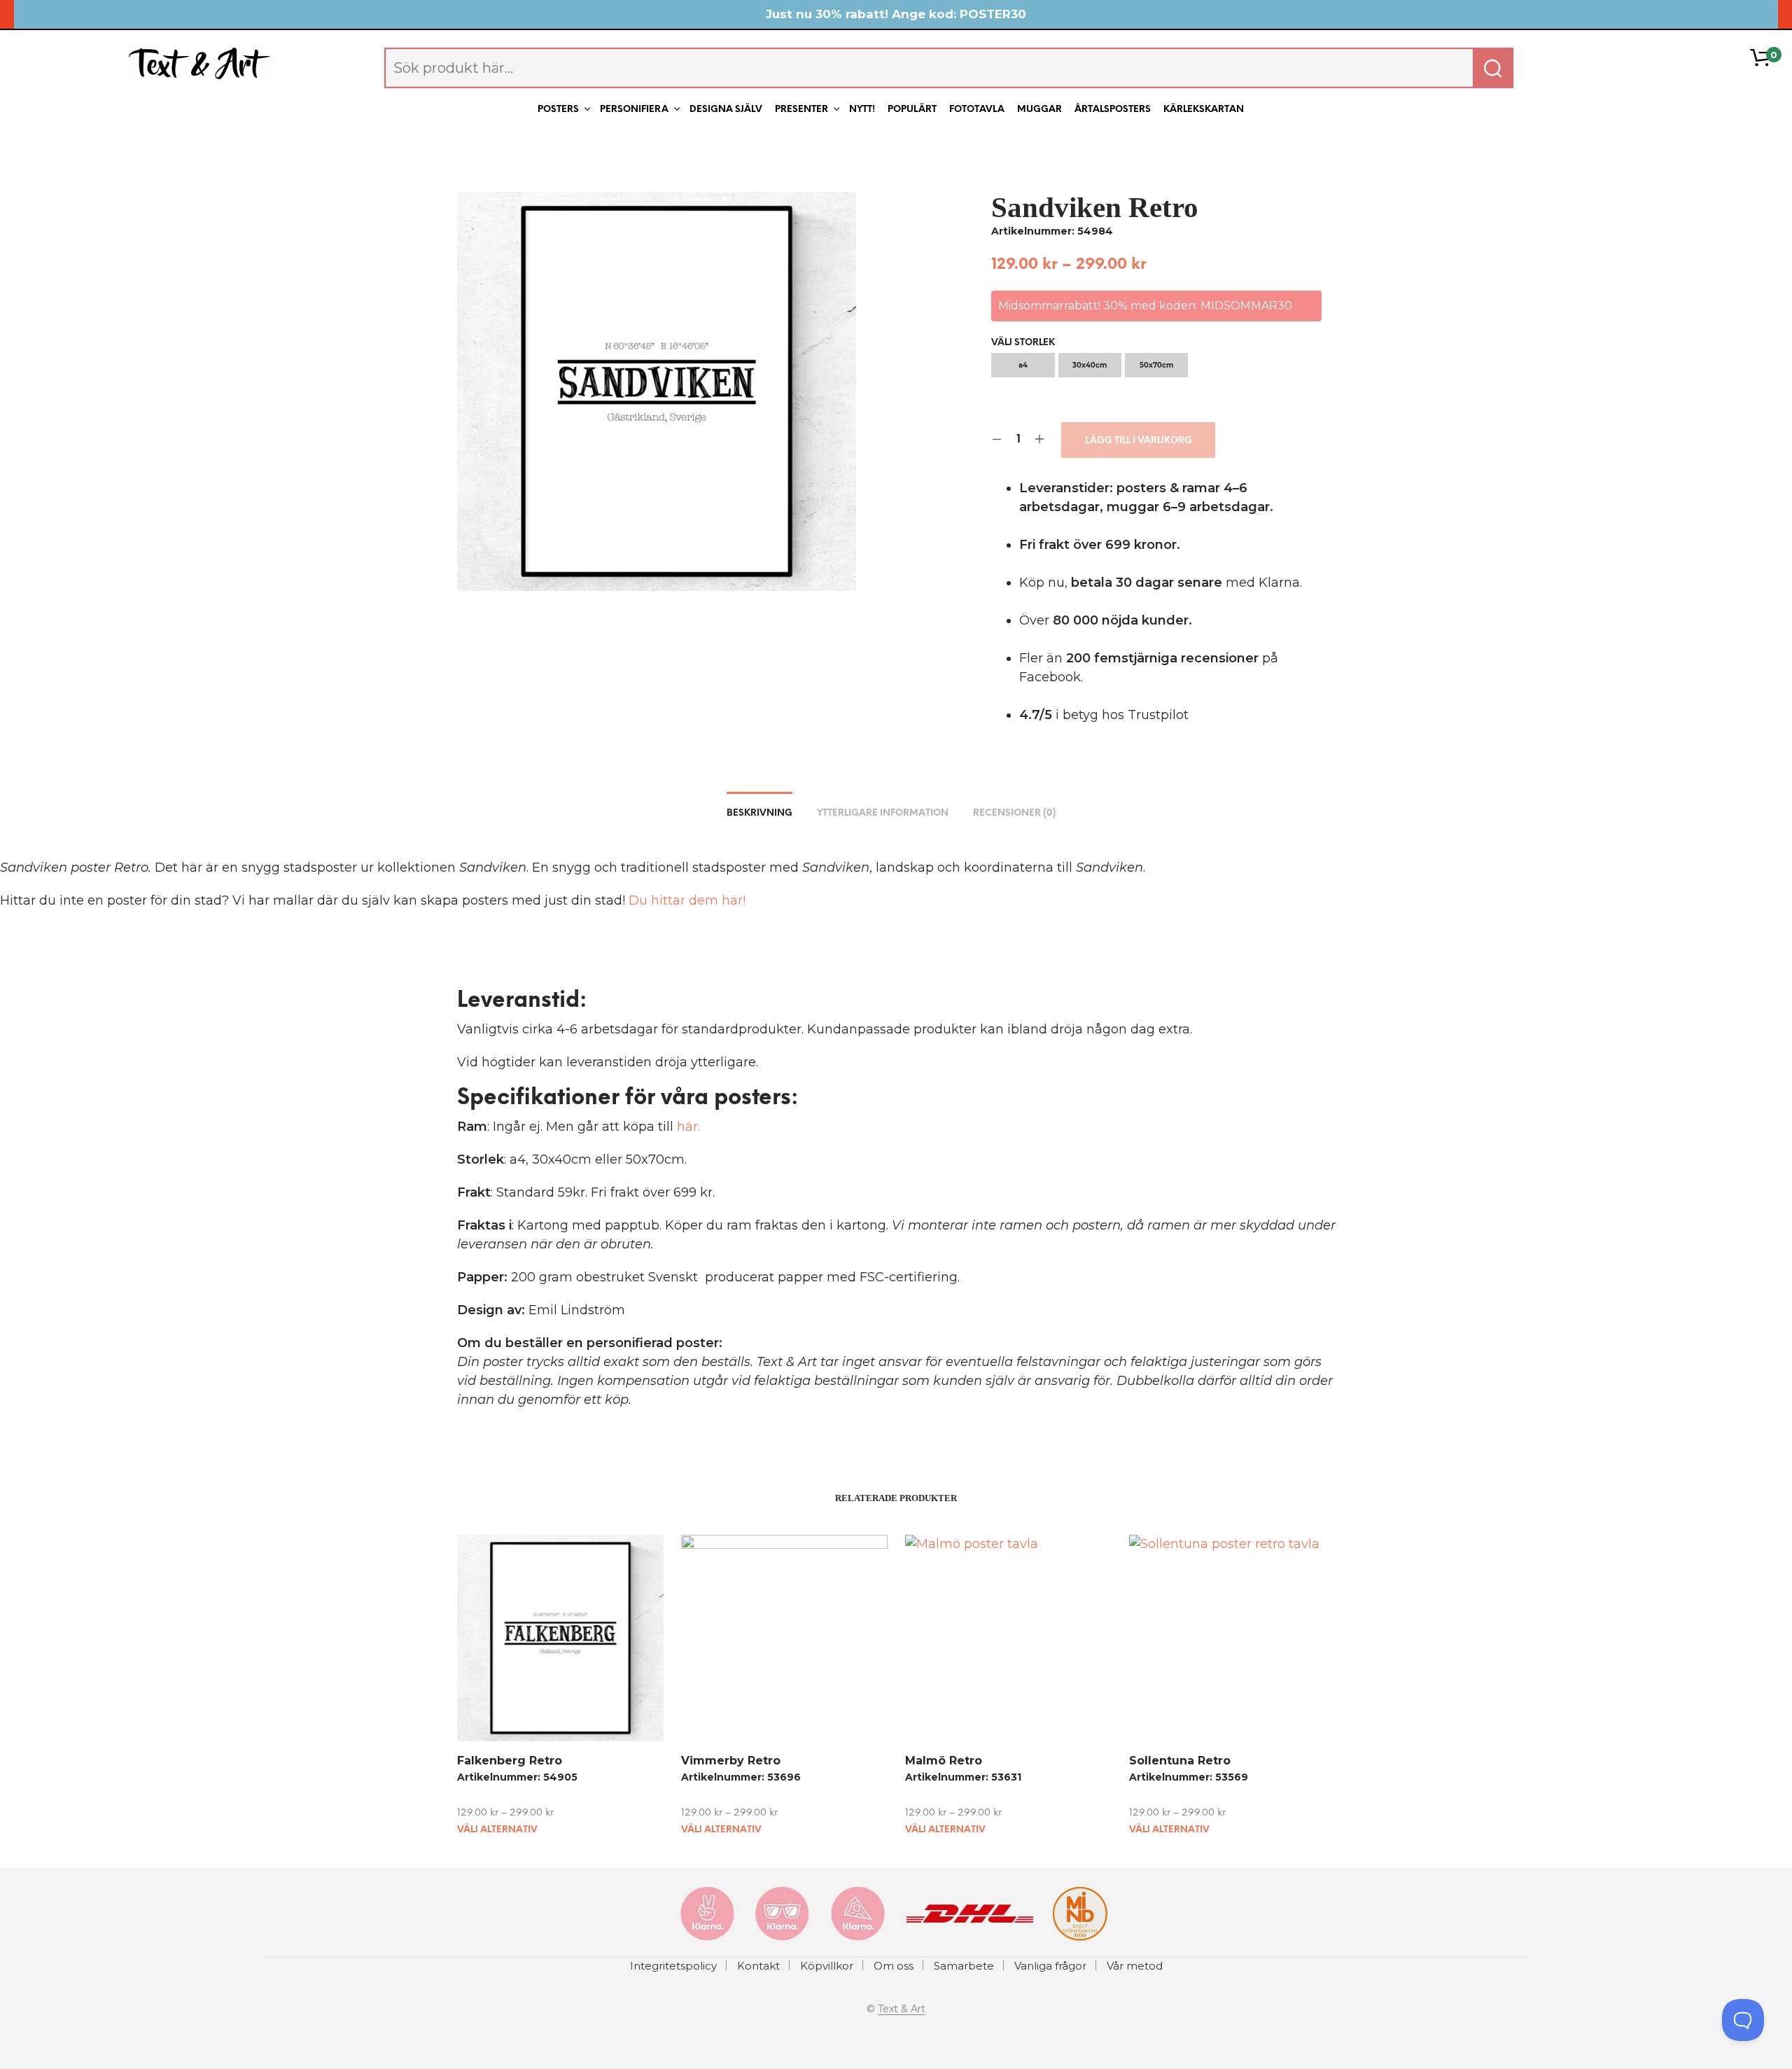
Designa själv (726, 110)
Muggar (1039, 110)
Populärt (912, 110)
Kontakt (758, 1966)
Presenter (801, 110)
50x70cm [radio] (1156, 365)
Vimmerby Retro (731, 1761)
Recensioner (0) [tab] (1014, 813)
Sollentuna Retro (1180, 1761)
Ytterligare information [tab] (883, 813)
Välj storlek (1023, 343)
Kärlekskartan (1204, 110)
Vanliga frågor (1050, 1966)
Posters (558, 110)
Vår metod (1135, 1966)
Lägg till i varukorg (1139, 441)
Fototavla (977, 110)
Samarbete (964, 1966)
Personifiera (634, 110)
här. (688, 1127)
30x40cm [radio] (1090, 365)
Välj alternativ (497, 1830)
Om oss (894, 1966)
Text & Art (902, 2009)
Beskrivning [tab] (759, 813)
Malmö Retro (944, 1761)
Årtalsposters (1113, 110)
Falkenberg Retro (510, 1761)
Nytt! (862, 110)
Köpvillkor (827, 1966)
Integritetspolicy (673, 1966)
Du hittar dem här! (687, 900)
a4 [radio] (1023, 365)
